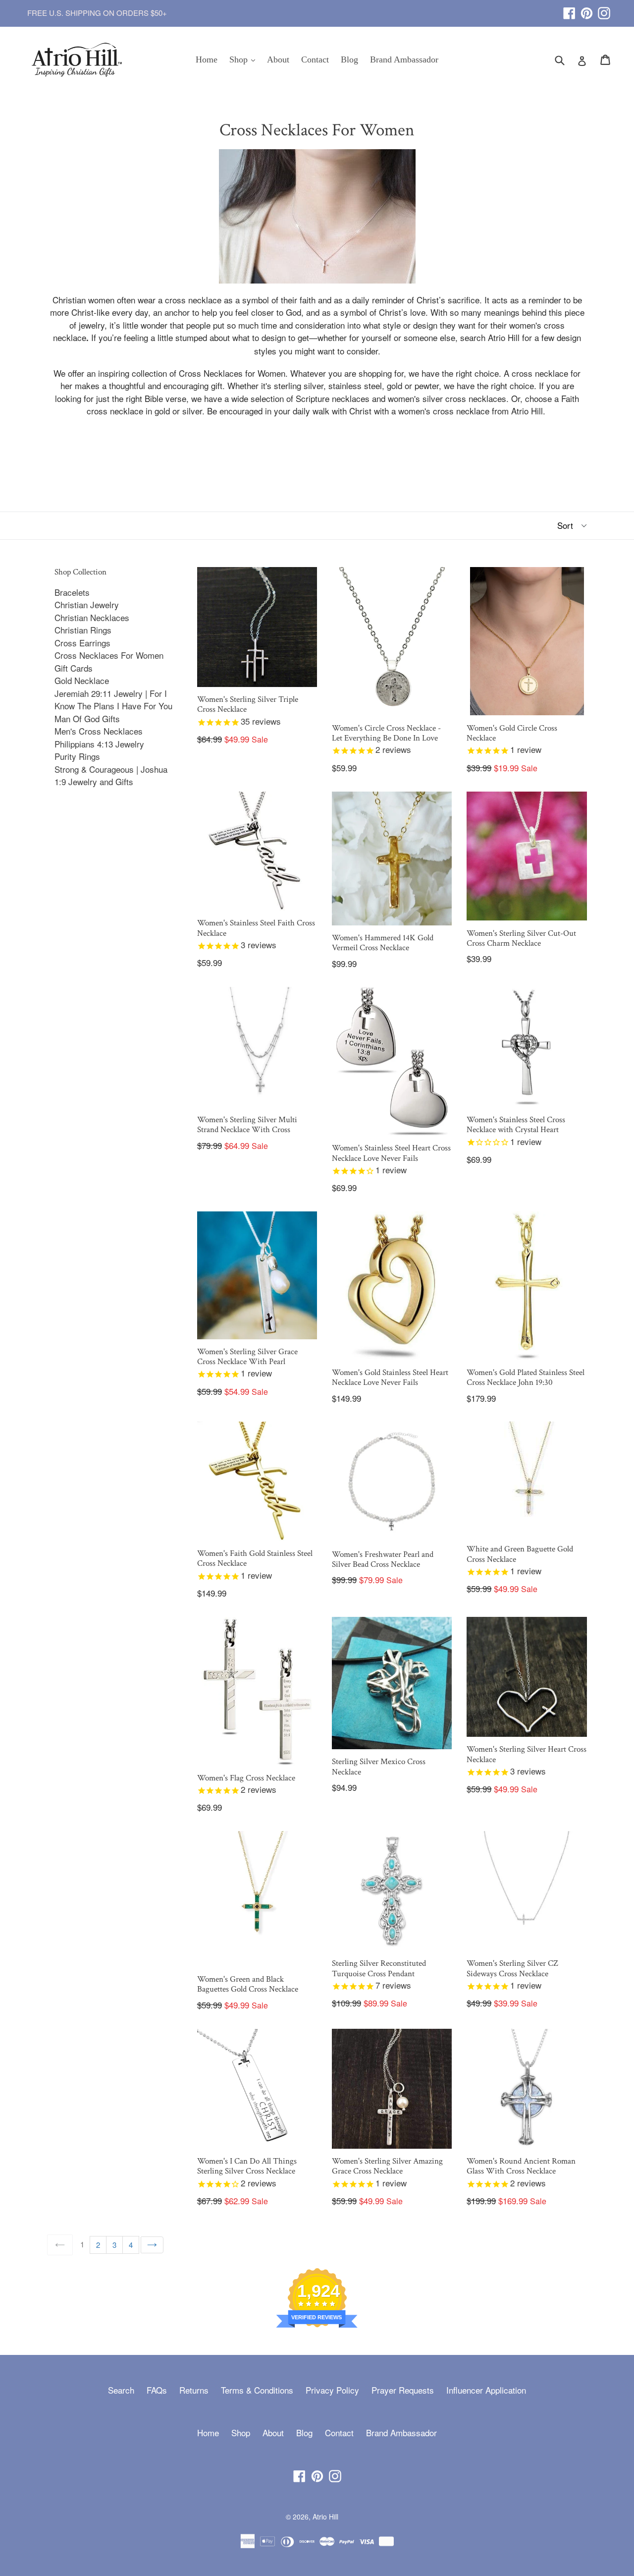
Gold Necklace (82, 680)
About (278, 59)
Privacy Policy (332, 2390)
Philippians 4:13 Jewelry (99, 744)
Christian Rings (83, 630)
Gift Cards (74, 668)
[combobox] (566, 59)
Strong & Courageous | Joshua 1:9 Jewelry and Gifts (111, 775)
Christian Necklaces (92, 617)
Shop (245, 59)
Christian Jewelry (87, 604)
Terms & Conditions (257, 2390)
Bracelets (72, 592)
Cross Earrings (82, 643)
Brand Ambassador (404, 59)
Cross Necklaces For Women (109, 655)
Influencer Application (486, 2390)
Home (207, 59)
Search (121, 2390)
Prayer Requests (403, 2390)
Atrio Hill (325, 2517)
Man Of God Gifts (87, 718)
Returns (194, 2390)
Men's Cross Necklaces (99, 731)
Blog (349, 59)
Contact (315, 59)
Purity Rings (77, 756)
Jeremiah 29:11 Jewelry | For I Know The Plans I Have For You (113, 700)
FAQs (157, 2390)
